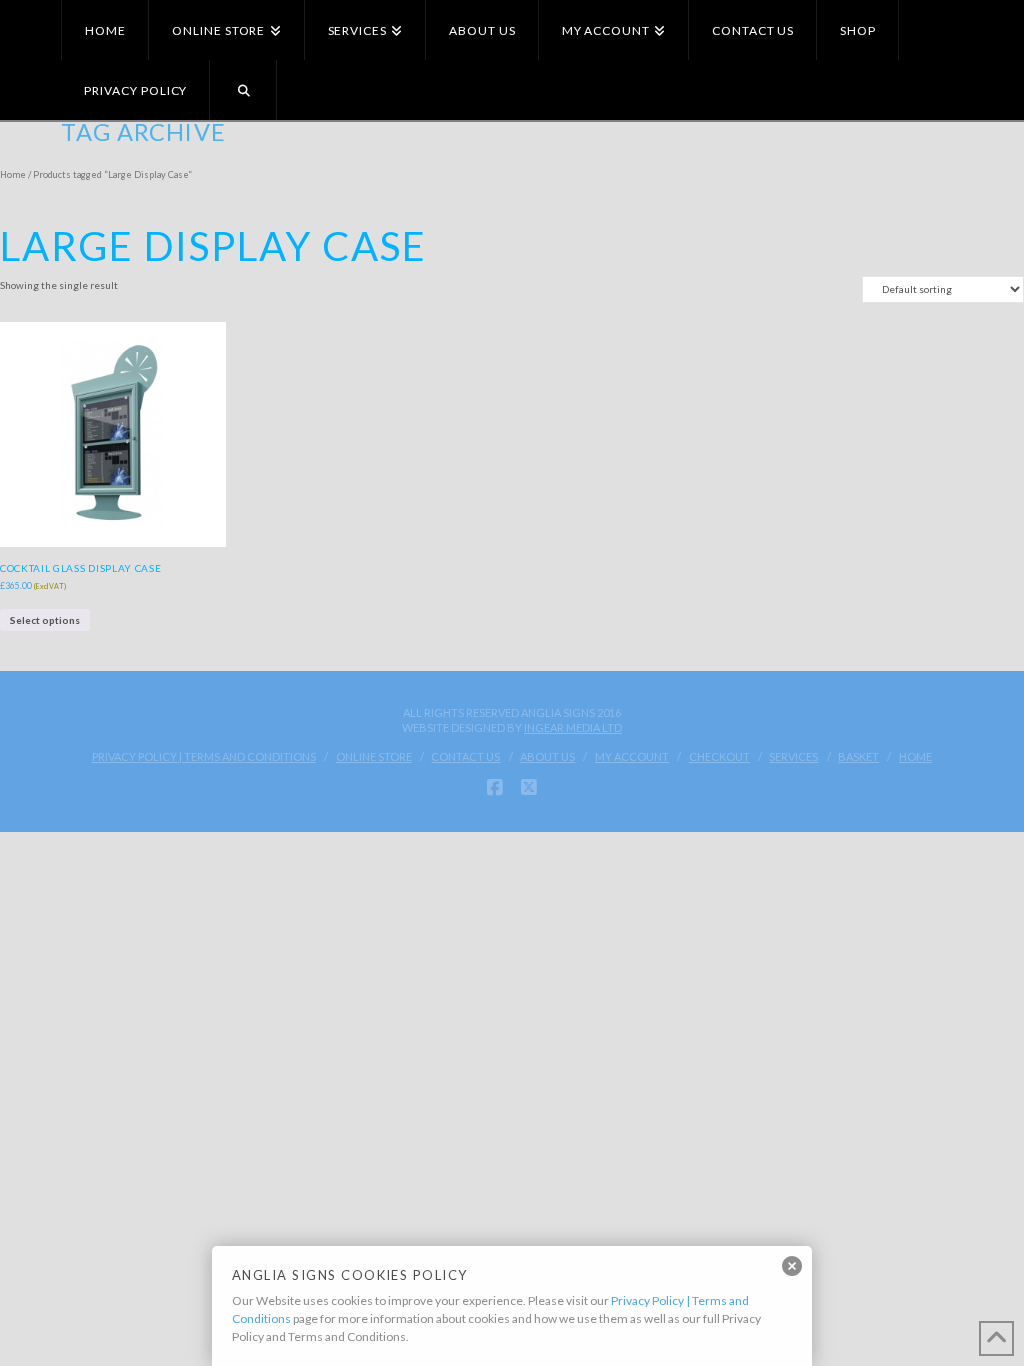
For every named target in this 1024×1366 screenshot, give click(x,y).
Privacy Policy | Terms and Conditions (204, 756)
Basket (858, 756)
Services (793, 756)
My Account (632, 756)
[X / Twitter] (529, 788)
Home (13, 174)
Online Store (374, 756)
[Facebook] (495, 788)
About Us (547, 756)
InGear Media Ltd (573, 727)
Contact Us (465, 756)
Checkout (719, 756)
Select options (45, 620)
